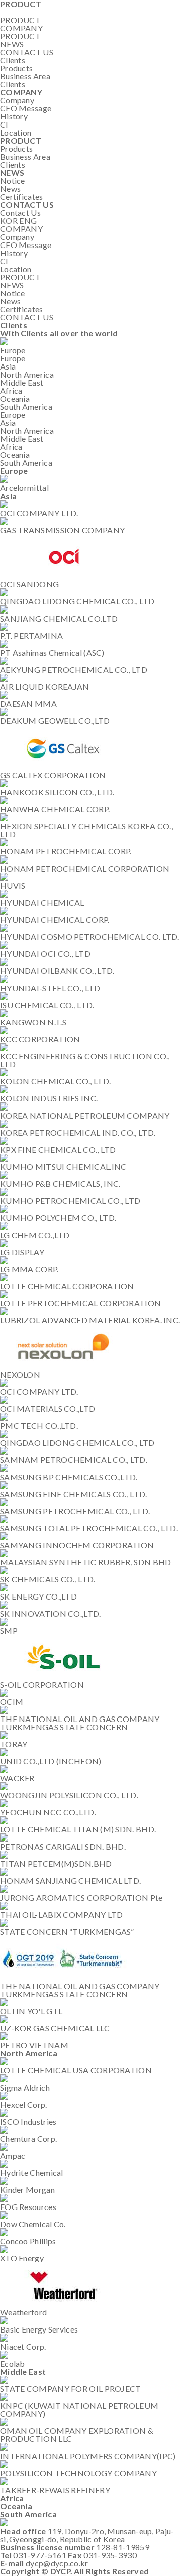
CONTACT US (27, 52)
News (10, 189)
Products (16, 68)
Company (17, 100)
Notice (13, 180)
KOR (9, 221)
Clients (13, 84)
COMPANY (21, 28)
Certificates (22, 197)
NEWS (12, 44)
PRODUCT (20, 36)
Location (16, 132)
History (14, 116)
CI (4, 124)
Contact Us (20, 213)
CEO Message (26, 108)
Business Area (25, 76)
